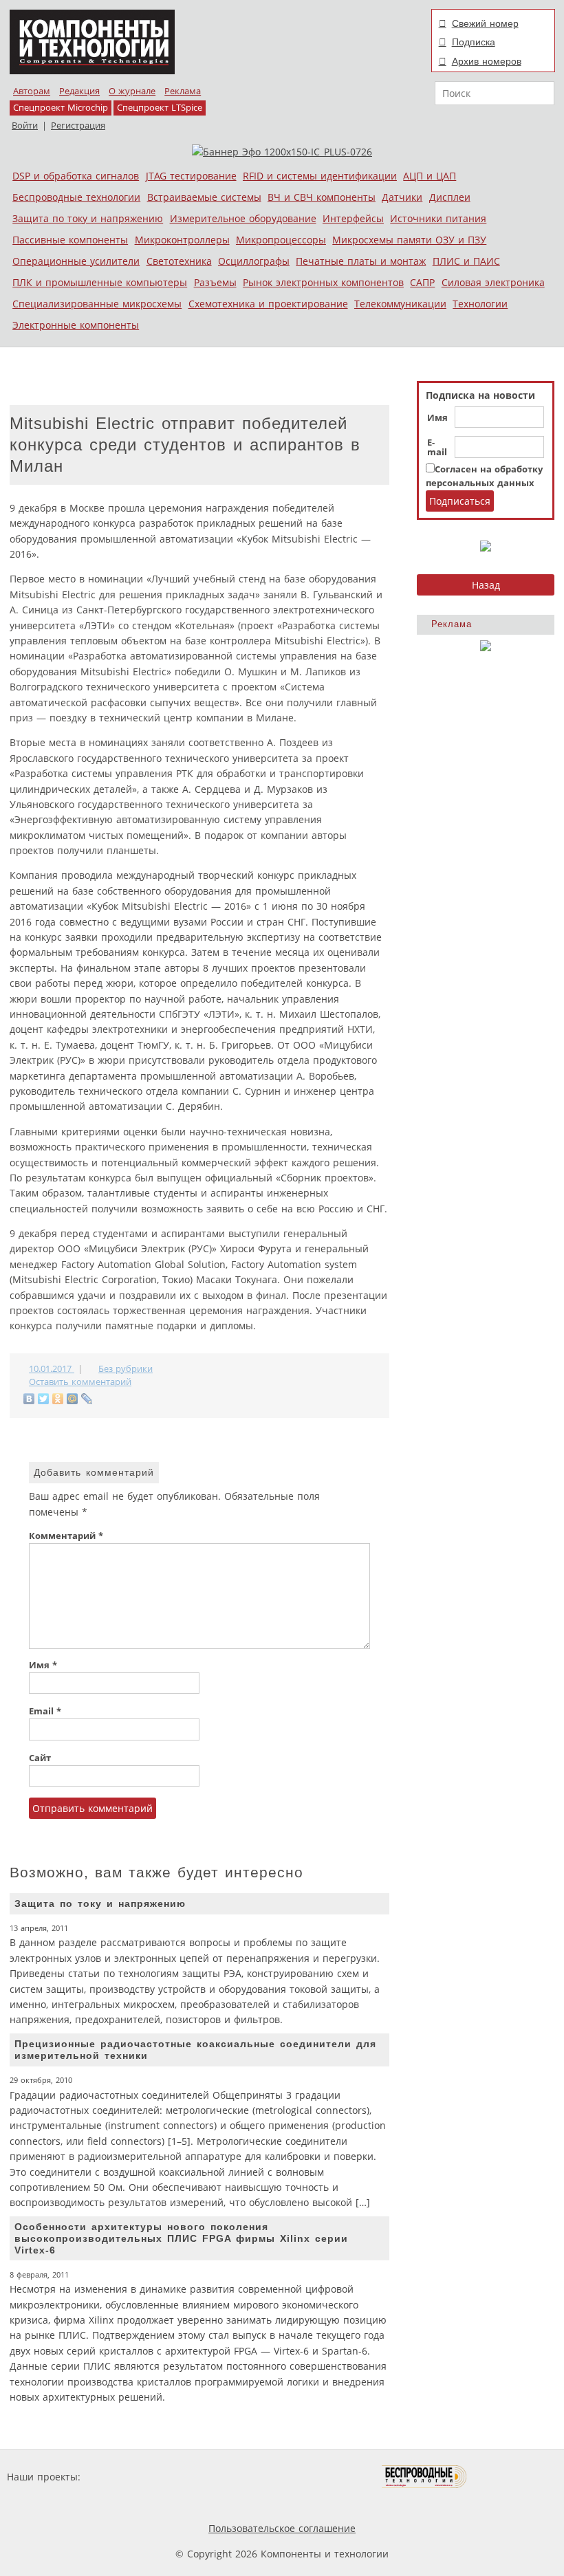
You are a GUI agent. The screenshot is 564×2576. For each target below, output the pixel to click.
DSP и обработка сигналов (76, 176)
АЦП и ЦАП (430, 176)
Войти (25, 125)
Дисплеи (450, 197)
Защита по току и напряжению (88, 218)
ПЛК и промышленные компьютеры (100, 282)
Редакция (79, 91)
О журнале (132, 91)
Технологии (480, 304)
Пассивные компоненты (70, 240)
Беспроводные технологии (76, 197)
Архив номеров (487, 61)
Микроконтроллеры (182, 240)
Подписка (474, 42)
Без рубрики (126, 1369)
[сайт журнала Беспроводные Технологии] (425, 2477)
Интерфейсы (353, 218)
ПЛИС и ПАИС (466, 261)
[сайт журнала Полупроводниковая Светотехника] (317, 2477)
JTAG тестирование (191, 176)
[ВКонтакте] (29, 1399)
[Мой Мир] (73, 1399)
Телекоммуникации (400, 304)
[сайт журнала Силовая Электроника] (128, 2477)
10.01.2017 (52, 1369)
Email (45, 1711)
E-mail (437, 448)
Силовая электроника (493, 282)
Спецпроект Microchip (61, 108)
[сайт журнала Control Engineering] (516, 2477)
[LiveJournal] (87, 1399)
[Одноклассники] (58, 1399)
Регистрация (78, 125)
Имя (437, 418)
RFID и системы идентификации (320, 176)
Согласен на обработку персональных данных (484, 476)
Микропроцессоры (281, 240)
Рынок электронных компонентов (323, 282)
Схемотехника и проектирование (268, 304)
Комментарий (66, 1536)
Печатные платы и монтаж (361, 261)
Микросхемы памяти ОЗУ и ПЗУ (409, 240)
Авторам (32, 91)
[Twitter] (44, 1399)
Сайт (40, 1758)
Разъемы (215, 282)
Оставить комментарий (80, 1382)
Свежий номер (485, 23)
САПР (422, 282)
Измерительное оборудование (243, 218)
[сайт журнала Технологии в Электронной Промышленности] (216, 2477)
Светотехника (179, 261)
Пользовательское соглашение (282, 2528)
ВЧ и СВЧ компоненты (322, 197)
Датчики (402, 197)
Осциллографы (254, 261)
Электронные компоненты (76, 325)
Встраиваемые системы (204, 197)
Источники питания (438, 218)
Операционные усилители (76, 261)
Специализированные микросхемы (97, 304)
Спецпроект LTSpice (160, 108)
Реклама (183, 91)
